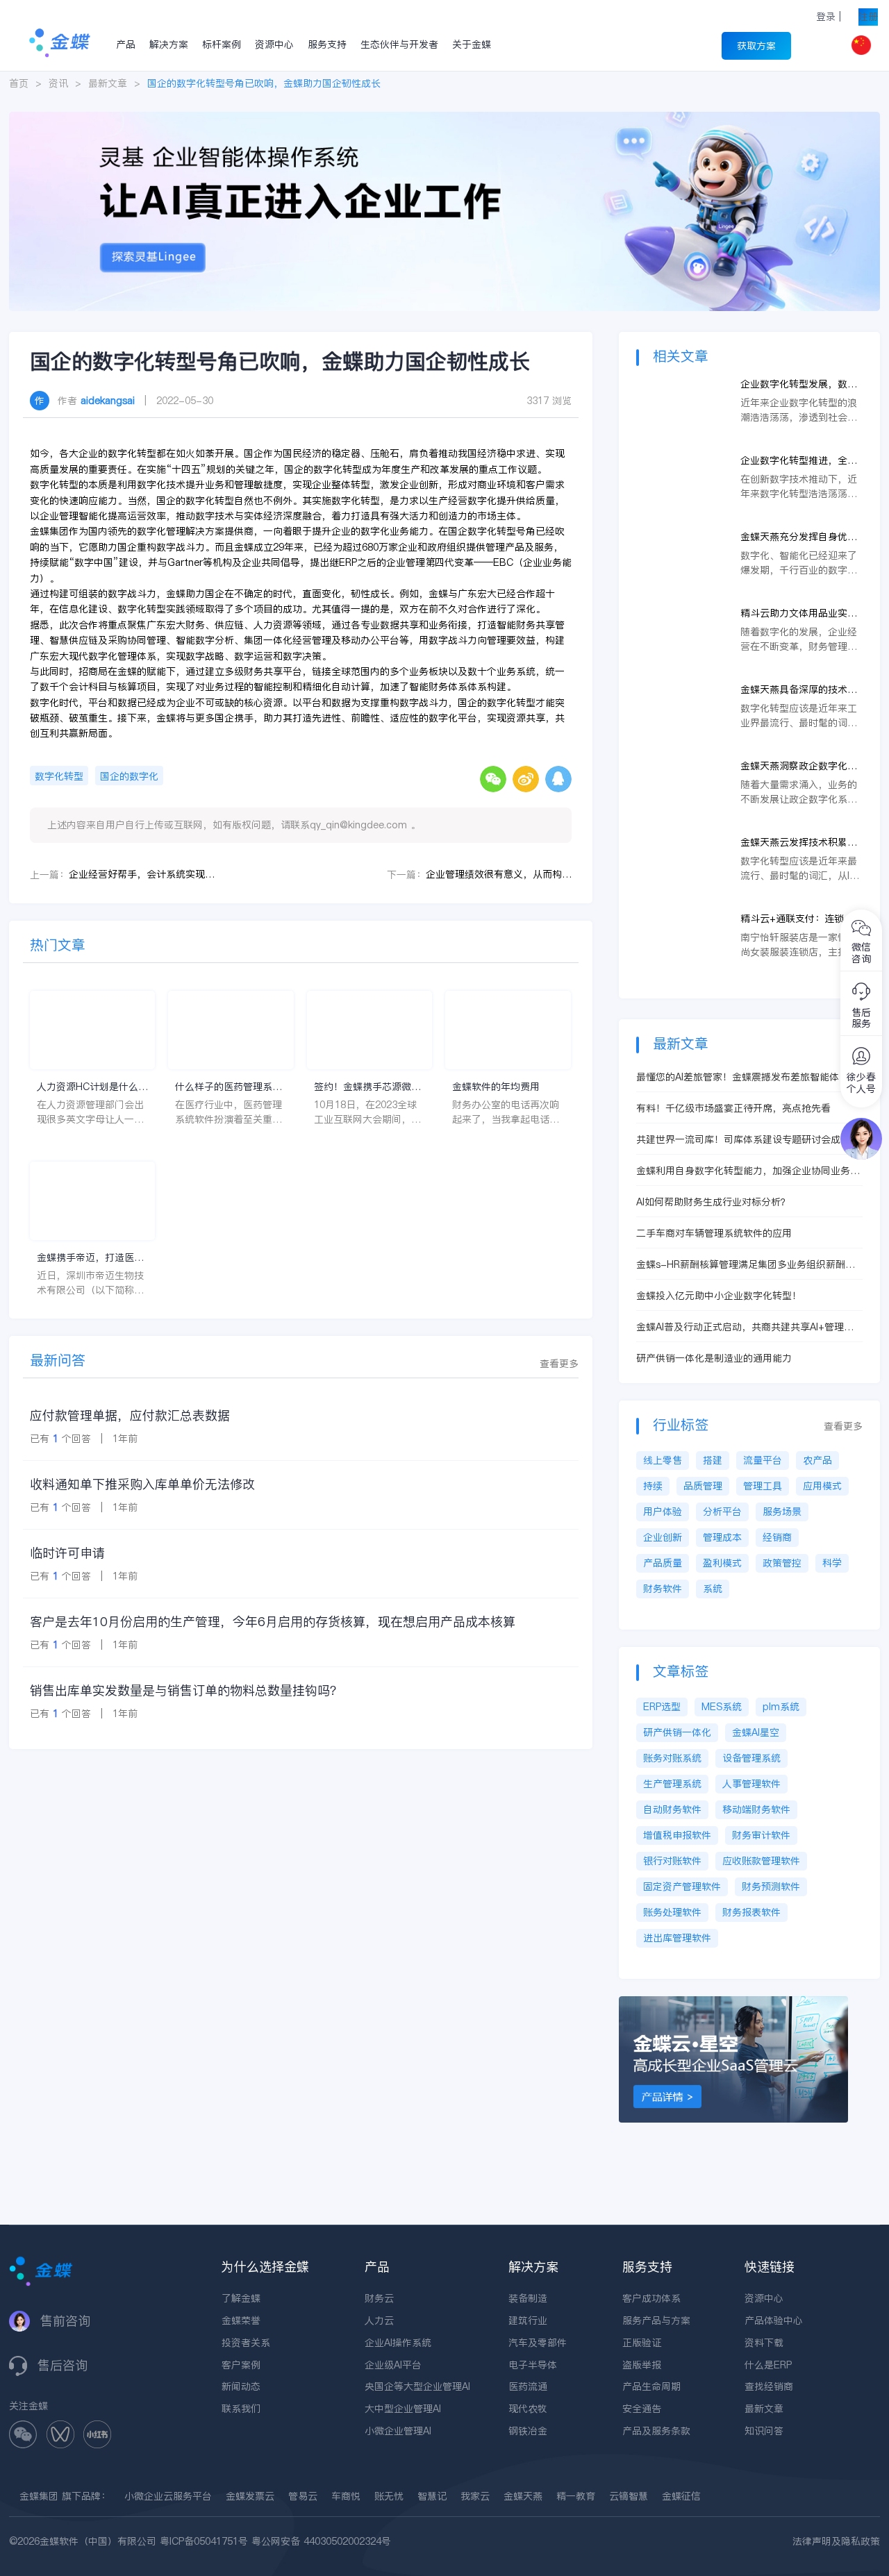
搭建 (713, 1460)
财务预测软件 (771, 1887)
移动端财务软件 (756, 1809)
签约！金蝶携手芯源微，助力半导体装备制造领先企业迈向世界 (367, 1087)
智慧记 (432, 2496)
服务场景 (782, 1512)
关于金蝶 (472, 44)
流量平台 (763, 1460)
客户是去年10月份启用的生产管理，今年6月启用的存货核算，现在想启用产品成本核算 (273, 1622)
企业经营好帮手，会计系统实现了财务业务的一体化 (142, 874)
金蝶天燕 (523, 2496)
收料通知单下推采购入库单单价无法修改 (142, 1484)
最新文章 (108, 83)
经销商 (777, 1537)
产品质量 (663, 1563)
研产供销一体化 (677, 1732)
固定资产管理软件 (682, 1887)
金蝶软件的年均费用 (496, 1087)
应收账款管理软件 (761, 1861)
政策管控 (782, 1563)
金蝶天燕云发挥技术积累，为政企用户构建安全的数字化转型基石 (799, 843)
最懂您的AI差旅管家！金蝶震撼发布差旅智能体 (738, 1077)
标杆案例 (222, 44)
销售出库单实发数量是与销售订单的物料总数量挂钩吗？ (186, 1690)
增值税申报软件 (677, 1835)
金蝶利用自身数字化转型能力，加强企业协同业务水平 (748, 1171)
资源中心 (274, 44)
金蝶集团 (39, 2496)
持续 (653, 1486)
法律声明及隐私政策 (836, 2541)
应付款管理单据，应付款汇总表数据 (130, 1415)
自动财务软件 (672, 1809)
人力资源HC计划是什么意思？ (92, 1087)
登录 (826, 17)
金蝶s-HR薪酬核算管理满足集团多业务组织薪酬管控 (746, 1265)
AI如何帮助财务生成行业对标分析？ (713, 1202)
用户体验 (663, 1512)
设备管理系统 (751, 1758)
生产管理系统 (672, 1784)
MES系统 (722, 1707)
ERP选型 (662, 1707)
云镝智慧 (629, 2496)
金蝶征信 (681, 2496)
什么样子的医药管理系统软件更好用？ (229, 1087)
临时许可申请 (67, 1553)
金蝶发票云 (250, 2496)
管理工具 (763, 1486)
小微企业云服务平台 (168, 2496)
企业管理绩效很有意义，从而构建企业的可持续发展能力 (499, 874)
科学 (832, 1563)
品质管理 (703, 1486)
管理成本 (722, 1537)
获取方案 (756, 46)
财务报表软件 (751, 1912)
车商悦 (346, 2496)
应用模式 (822, 1486)
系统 (713, 1589)
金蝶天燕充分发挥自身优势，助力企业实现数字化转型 (799, 537)
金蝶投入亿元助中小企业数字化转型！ (719, 1296)
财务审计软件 (761, 1835)
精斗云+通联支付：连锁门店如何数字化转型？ (797, 919)
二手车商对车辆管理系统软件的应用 (714, 1233)
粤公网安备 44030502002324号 (321, 2541)
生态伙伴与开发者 (399, 44)
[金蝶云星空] (733, 2003)
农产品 (817, 1460)
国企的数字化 (129, 776)
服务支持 (327, 44)
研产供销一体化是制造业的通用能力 (714, 1358)
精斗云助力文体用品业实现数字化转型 (799, 613)
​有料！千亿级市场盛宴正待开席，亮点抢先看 (733, 1108)
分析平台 (722, 1512)
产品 (126, 44)
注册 (868, 17)
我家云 (475, 2496)
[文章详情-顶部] (444, 119)
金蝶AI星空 (756, 1732)
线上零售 (663, 1460)
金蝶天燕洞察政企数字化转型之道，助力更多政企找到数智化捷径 (799, 766)
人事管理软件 (751, 1784)
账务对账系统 (672, 1758)
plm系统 (781, 1707)
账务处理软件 (672, 1912)
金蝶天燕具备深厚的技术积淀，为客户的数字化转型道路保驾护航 (799, 690)
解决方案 (169, 44)
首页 (19, 83)
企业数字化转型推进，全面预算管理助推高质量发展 (799, 461)
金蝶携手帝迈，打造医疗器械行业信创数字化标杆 (90, 1258)
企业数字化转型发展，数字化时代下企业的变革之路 (799, 384)
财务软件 (663, 1589)
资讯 (58, 83)
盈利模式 (722, 1563)
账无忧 (389, 2496)
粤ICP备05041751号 (204, 2541)
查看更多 (559, 1364)
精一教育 (576, 2496)
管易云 (303, 2496)
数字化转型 (59, 776)
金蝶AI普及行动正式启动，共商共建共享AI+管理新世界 (745, 1327)
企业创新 (663, 1537)
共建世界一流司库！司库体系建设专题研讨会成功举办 (748, 1140)
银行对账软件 (672, 1861)
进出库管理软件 (677, 1938)
